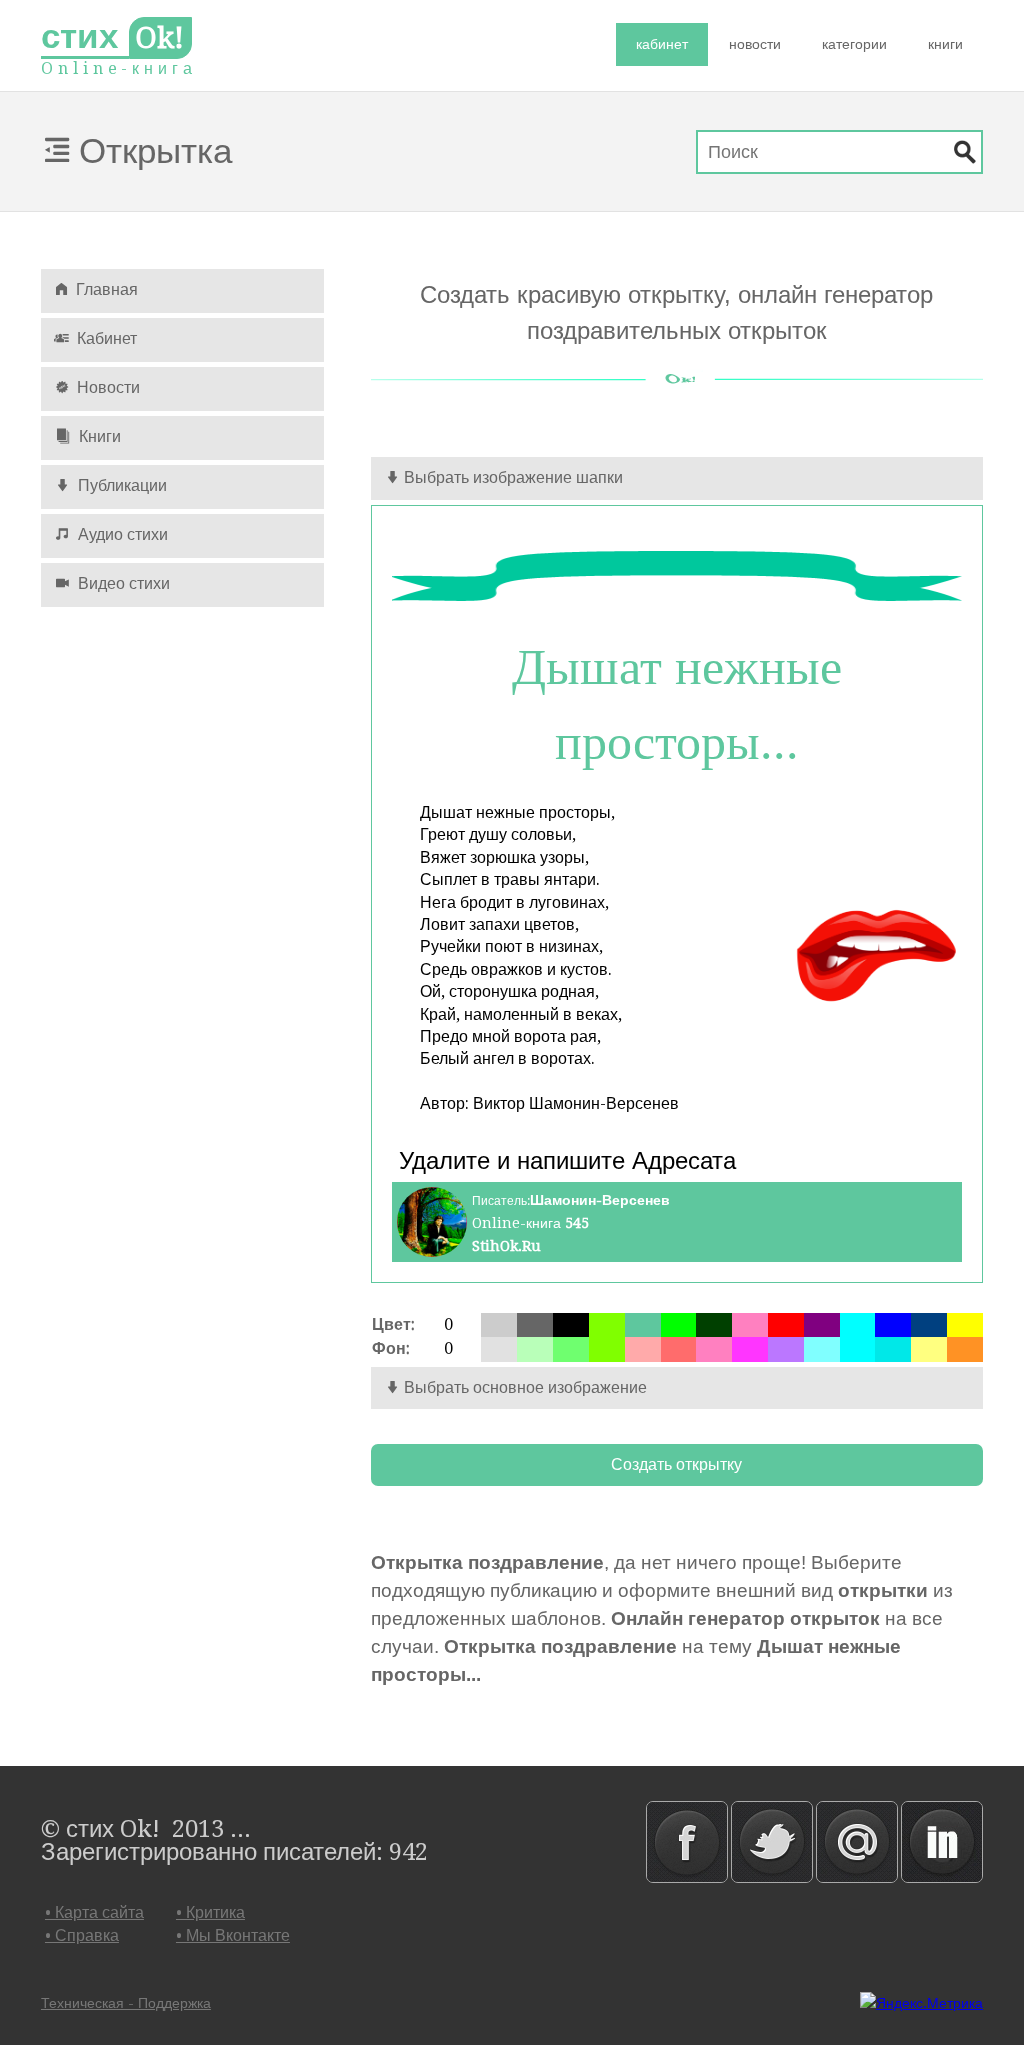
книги (945, 44)
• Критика (210, 1912)
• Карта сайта (94, 1912)
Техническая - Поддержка (126, 2003)
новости (755, 44)
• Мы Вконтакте (233, 1935)
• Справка (82, 1935)
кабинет (662, 44)
